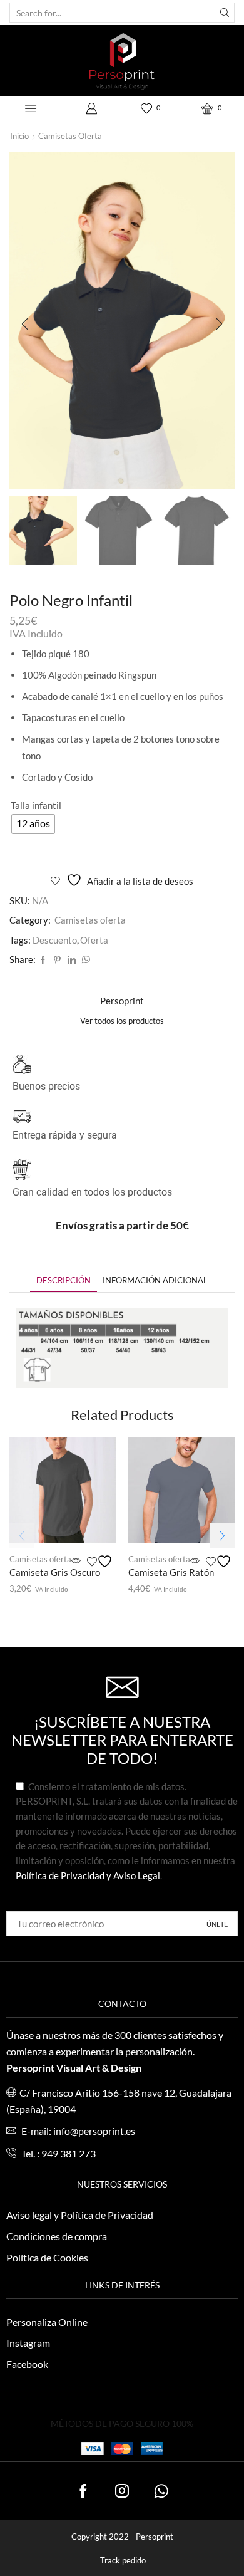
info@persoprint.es (94, 2131)
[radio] (33, 824)
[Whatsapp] (161, 2491)
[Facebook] (43, 960)
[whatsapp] (84, 960)
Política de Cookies (47, 2257)
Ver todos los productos (122, 1021)
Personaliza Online (47, 2322)
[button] (25, 324)
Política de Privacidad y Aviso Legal (88, 1875)
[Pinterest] (57, 960)
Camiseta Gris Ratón (171, 1572)
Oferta (94, 940)
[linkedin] (72, 960)
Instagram (28, 2343)
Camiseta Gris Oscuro (55, 1572)
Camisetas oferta (70, 136)
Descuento (55, 940)
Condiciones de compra (57, 2236)
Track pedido (123, 2561)
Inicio (19, 136)
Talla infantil (36, 805)
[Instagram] (122, 2491)
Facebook (27, 2364)
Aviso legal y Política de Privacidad (80, 2215)
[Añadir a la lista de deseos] (101, 1561)
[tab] (64, 1280)
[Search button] (225, 13)
